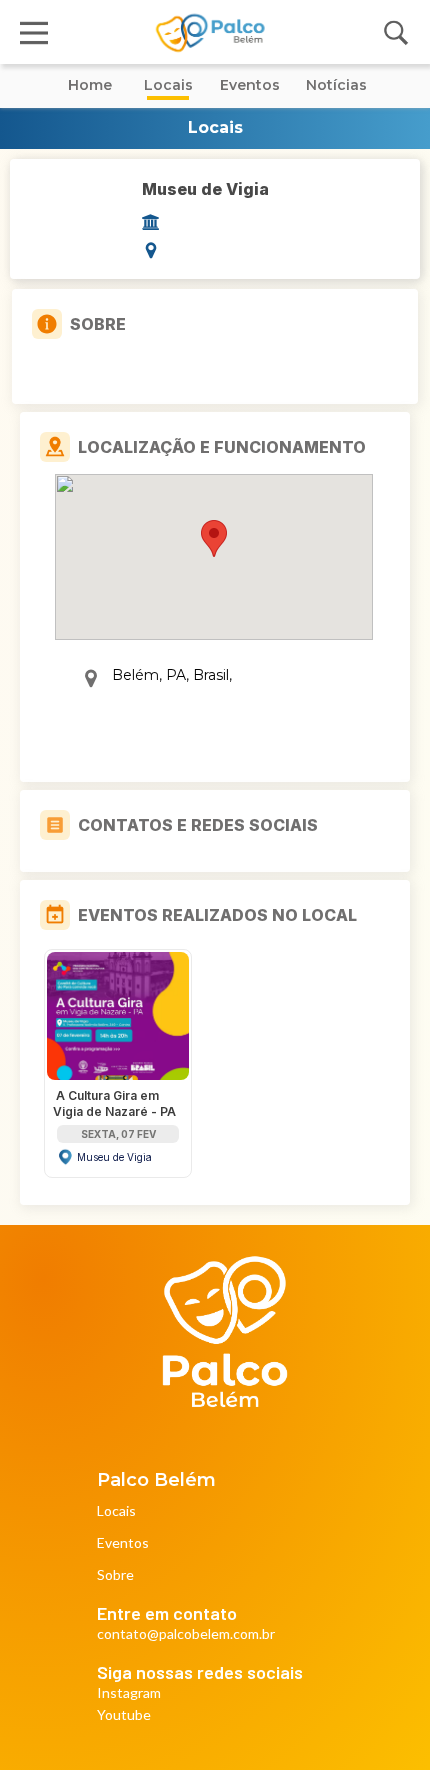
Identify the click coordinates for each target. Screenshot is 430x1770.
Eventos (123, 1543)
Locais (116, 1511)
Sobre (115, 1575)
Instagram (129, 1693)
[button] (214, 538)
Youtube (124, 1715)
